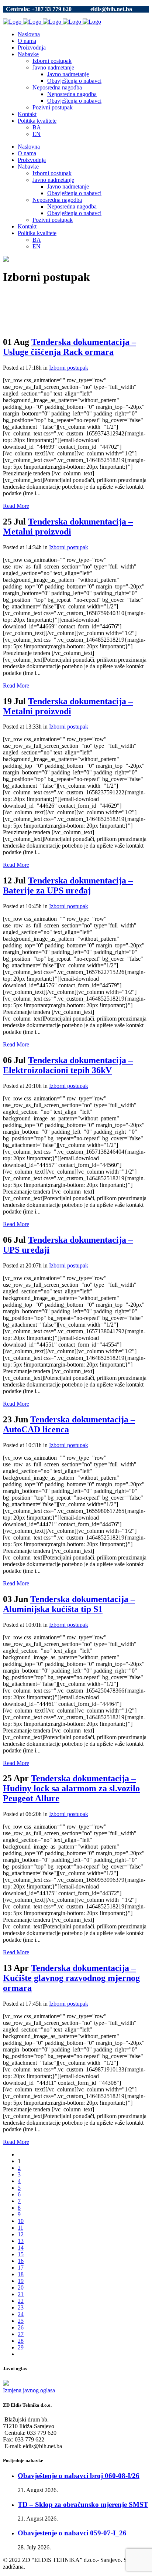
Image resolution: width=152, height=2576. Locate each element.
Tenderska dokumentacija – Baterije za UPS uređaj (68, 885)
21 (21, 2294)
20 (21, 2287)
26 (21, 2327)
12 (21, 2234)
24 (21, 2314)
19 (21, 2281)
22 (21, 2301)
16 (21, 2261)
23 (21, 2307)
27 (21, 2334)
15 (21, 2254)
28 (21, 2341)
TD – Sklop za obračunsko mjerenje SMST (83, 2504)
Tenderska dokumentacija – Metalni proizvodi (68, 527)
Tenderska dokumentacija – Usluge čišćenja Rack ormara (70, 347)
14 (21, 2248)
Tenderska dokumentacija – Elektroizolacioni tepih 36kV (68, 1065)
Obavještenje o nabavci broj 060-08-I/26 (79, 2476)
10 (21, 2221)
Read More (16, 506)
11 (20, 2228)
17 (21, 2268)
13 (21, 2241)
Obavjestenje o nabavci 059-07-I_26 (72, 2533)
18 (21, 2274)
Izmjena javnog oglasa (29, 2390)
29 (21, 2347)
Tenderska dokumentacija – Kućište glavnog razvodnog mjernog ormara (71, 1978)
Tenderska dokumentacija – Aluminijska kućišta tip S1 (69, 1604)
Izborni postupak (69, 368)
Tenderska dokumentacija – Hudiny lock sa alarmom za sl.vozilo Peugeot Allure (71, 1788)
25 (21, 2321)
